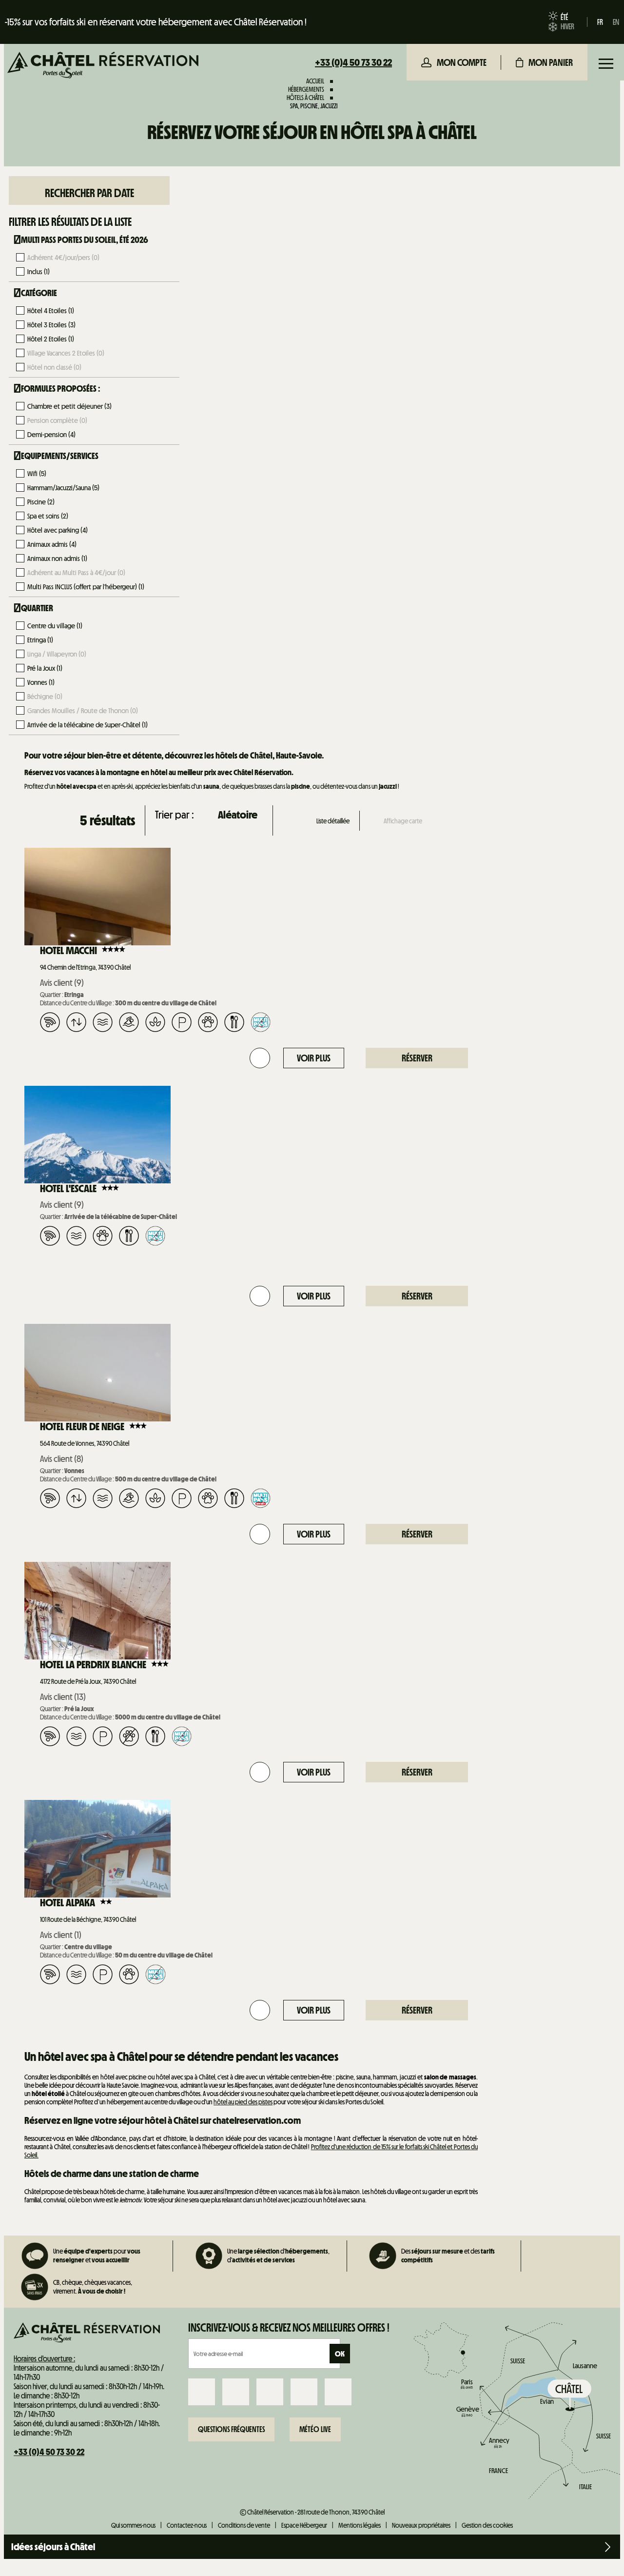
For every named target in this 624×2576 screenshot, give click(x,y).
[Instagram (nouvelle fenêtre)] (236, 2392)
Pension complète (57, 420)
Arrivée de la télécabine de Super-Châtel (88, 725)
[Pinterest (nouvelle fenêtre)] (338, 2392)
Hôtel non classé (54, 367)
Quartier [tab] (37, 608)
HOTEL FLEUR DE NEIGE (82, 1427)
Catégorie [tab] (39, 293)
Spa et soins (48, 516)
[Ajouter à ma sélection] (260, 1058)
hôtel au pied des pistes (243, 2102)
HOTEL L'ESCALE (68, 1189)
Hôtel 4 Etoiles (51, 311)
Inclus (39, 272)
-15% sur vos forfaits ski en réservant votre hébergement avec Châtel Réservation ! (156, 22)
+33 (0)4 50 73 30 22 (353, 62)
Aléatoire (238, 815)
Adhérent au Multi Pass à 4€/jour (76, 573)
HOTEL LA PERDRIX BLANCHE (93, 1665)
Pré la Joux (45, 668)
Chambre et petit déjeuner (69, 406)
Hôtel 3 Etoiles (51, 325)
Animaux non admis (57, 559)
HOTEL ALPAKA (68, 1903)
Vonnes (41, 682)
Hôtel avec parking (58, 530)
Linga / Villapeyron (57, 654)
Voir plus (314, 1058)
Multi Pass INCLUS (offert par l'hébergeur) (86, 587)
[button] (544, 62)
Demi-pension (51, 435)
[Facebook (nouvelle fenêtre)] (202, 2392)
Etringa (40, 640)
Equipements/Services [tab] (60, 456)
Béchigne (45, 697)
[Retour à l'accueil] (103, 66)
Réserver (417, 1058)
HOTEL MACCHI (68, 951)
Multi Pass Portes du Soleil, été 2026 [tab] (85, 240)
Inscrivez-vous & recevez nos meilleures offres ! (289, 2328)
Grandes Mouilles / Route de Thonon (83, 711)
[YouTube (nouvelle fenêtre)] (304, 2392)
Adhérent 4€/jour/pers (63, 258)
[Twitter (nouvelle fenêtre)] (270, 2392)
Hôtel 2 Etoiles (51, 339)
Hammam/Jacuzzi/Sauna (63, 488)
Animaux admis (52, 544)
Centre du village (55, 626)
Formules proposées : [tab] (61, 389)
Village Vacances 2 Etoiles (66, 353)
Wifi (37, 474)
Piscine (41, 502)
